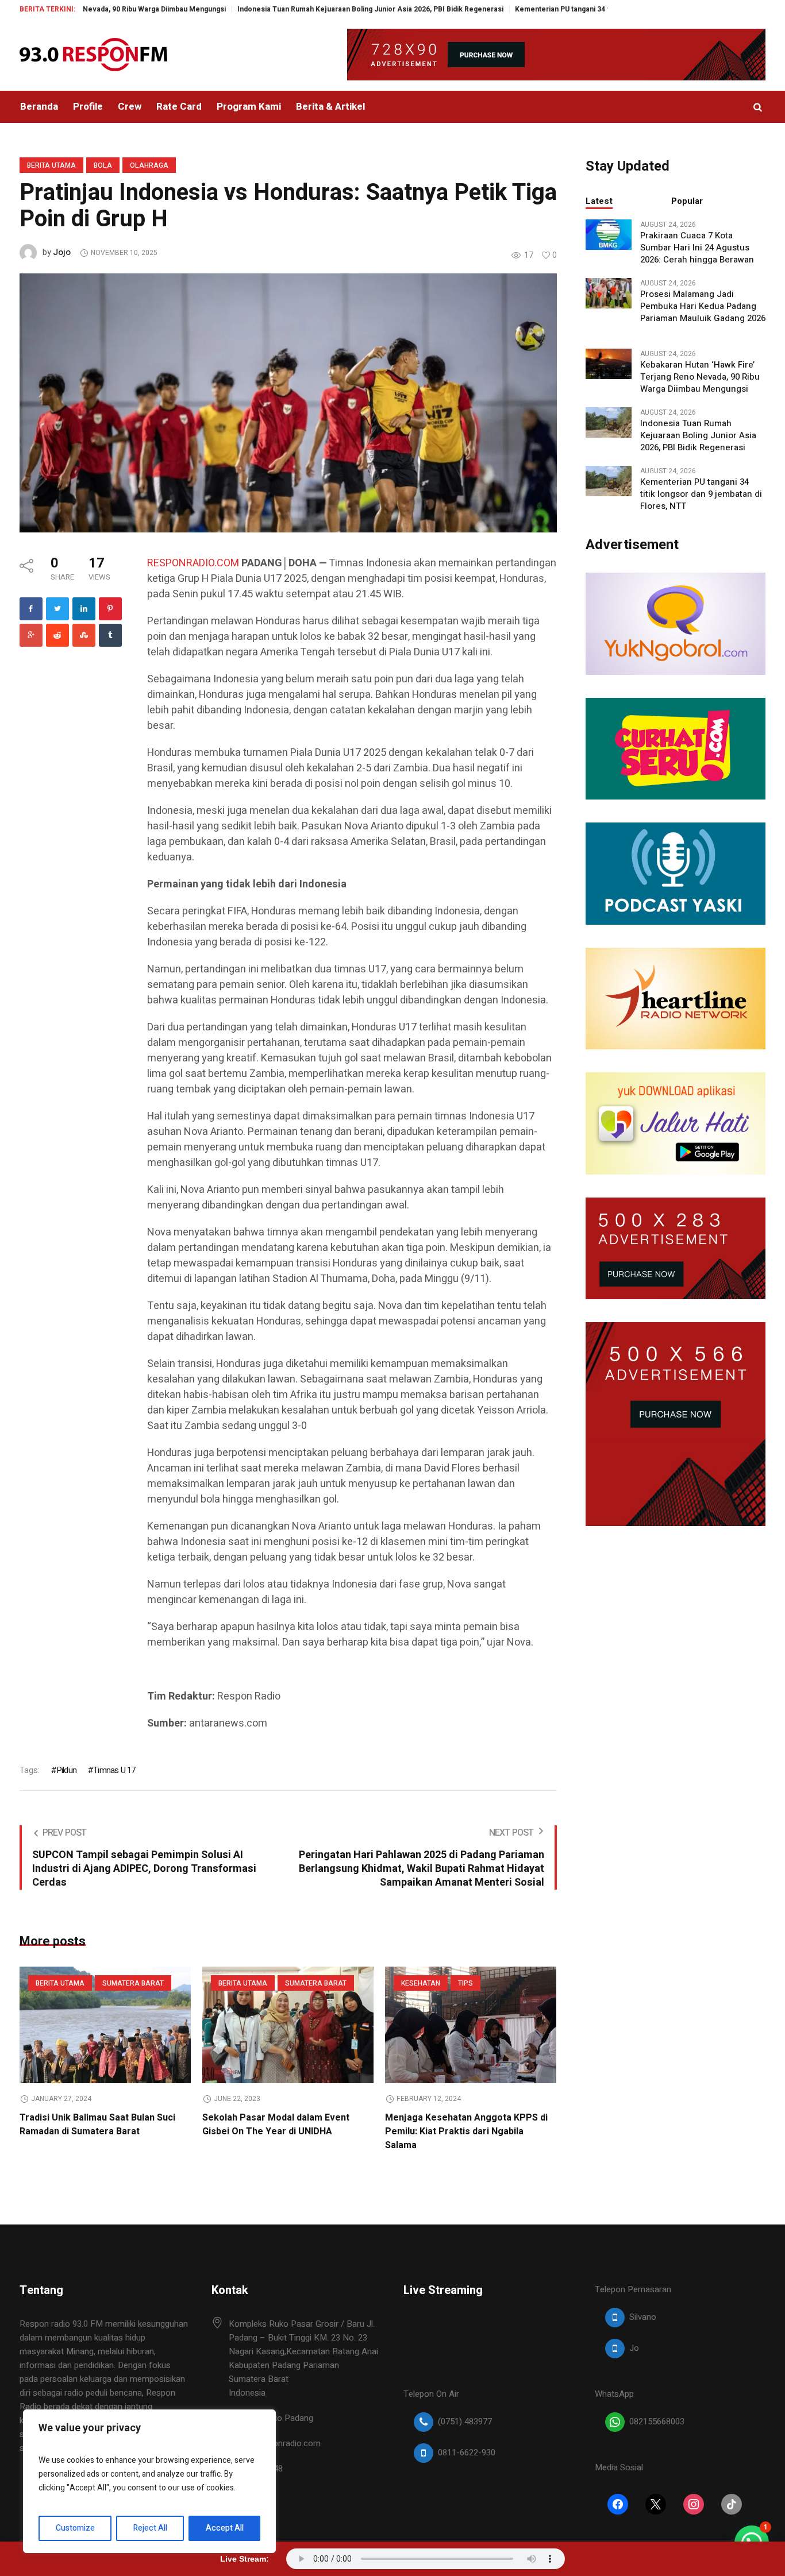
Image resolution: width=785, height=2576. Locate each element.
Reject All (150, 2528)
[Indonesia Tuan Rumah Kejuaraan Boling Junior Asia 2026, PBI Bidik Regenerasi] (609, 422)
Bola (103, 165)
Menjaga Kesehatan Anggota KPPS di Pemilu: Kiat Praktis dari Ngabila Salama (466, 2131)
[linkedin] (84, 609)
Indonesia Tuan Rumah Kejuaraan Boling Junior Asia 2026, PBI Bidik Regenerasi (295, 9)
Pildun (66, 1770)
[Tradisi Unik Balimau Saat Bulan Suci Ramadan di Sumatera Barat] (105, 2025)
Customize (75, 2528)
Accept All (225, 2528)
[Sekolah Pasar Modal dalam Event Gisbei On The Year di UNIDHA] (288, 2025)
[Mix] (84, 635)
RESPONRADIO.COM (193, 563)
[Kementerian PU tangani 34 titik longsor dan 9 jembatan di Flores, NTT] (609, 480)
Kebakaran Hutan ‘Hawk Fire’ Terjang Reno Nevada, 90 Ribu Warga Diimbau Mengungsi (700, 377)
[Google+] (31, 635)
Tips (465, 1983)
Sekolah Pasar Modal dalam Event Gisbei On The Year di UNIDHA (276, 2125)
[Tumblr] (110, 635)
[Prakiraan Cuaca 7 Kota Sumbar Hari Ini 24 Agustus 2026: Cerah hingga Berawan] (609, 234)
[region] (149, 2481)
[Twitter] (57, 609)
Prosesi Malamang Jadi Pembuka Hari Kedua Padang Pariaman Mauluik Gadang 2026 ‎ (703, 306)
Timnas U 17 (114, 1770)
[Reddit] (57, 635)
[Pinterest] (110, 609)
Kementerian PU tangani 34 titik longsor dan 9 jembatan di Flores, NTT (556, 9)
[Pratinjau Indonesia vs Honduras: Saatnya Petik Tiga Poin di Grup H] (288, 403)
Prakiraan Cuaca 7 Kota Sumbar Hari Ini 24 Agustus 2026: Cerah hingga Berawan (697, 248)
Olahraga (149, 165)
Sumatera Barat (133, 1983)
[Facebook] (31, 609)
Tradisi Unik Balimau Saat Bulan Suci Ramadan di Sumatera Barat (97, 2125)
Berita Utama (51, 165)
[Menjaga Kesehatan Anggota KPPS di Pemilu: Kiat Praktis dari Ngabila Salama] (471, 2025)
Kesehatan (421, 1983)
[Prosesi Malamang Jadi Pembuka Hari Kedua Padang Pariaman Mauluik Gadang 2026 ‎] (609, 292)
